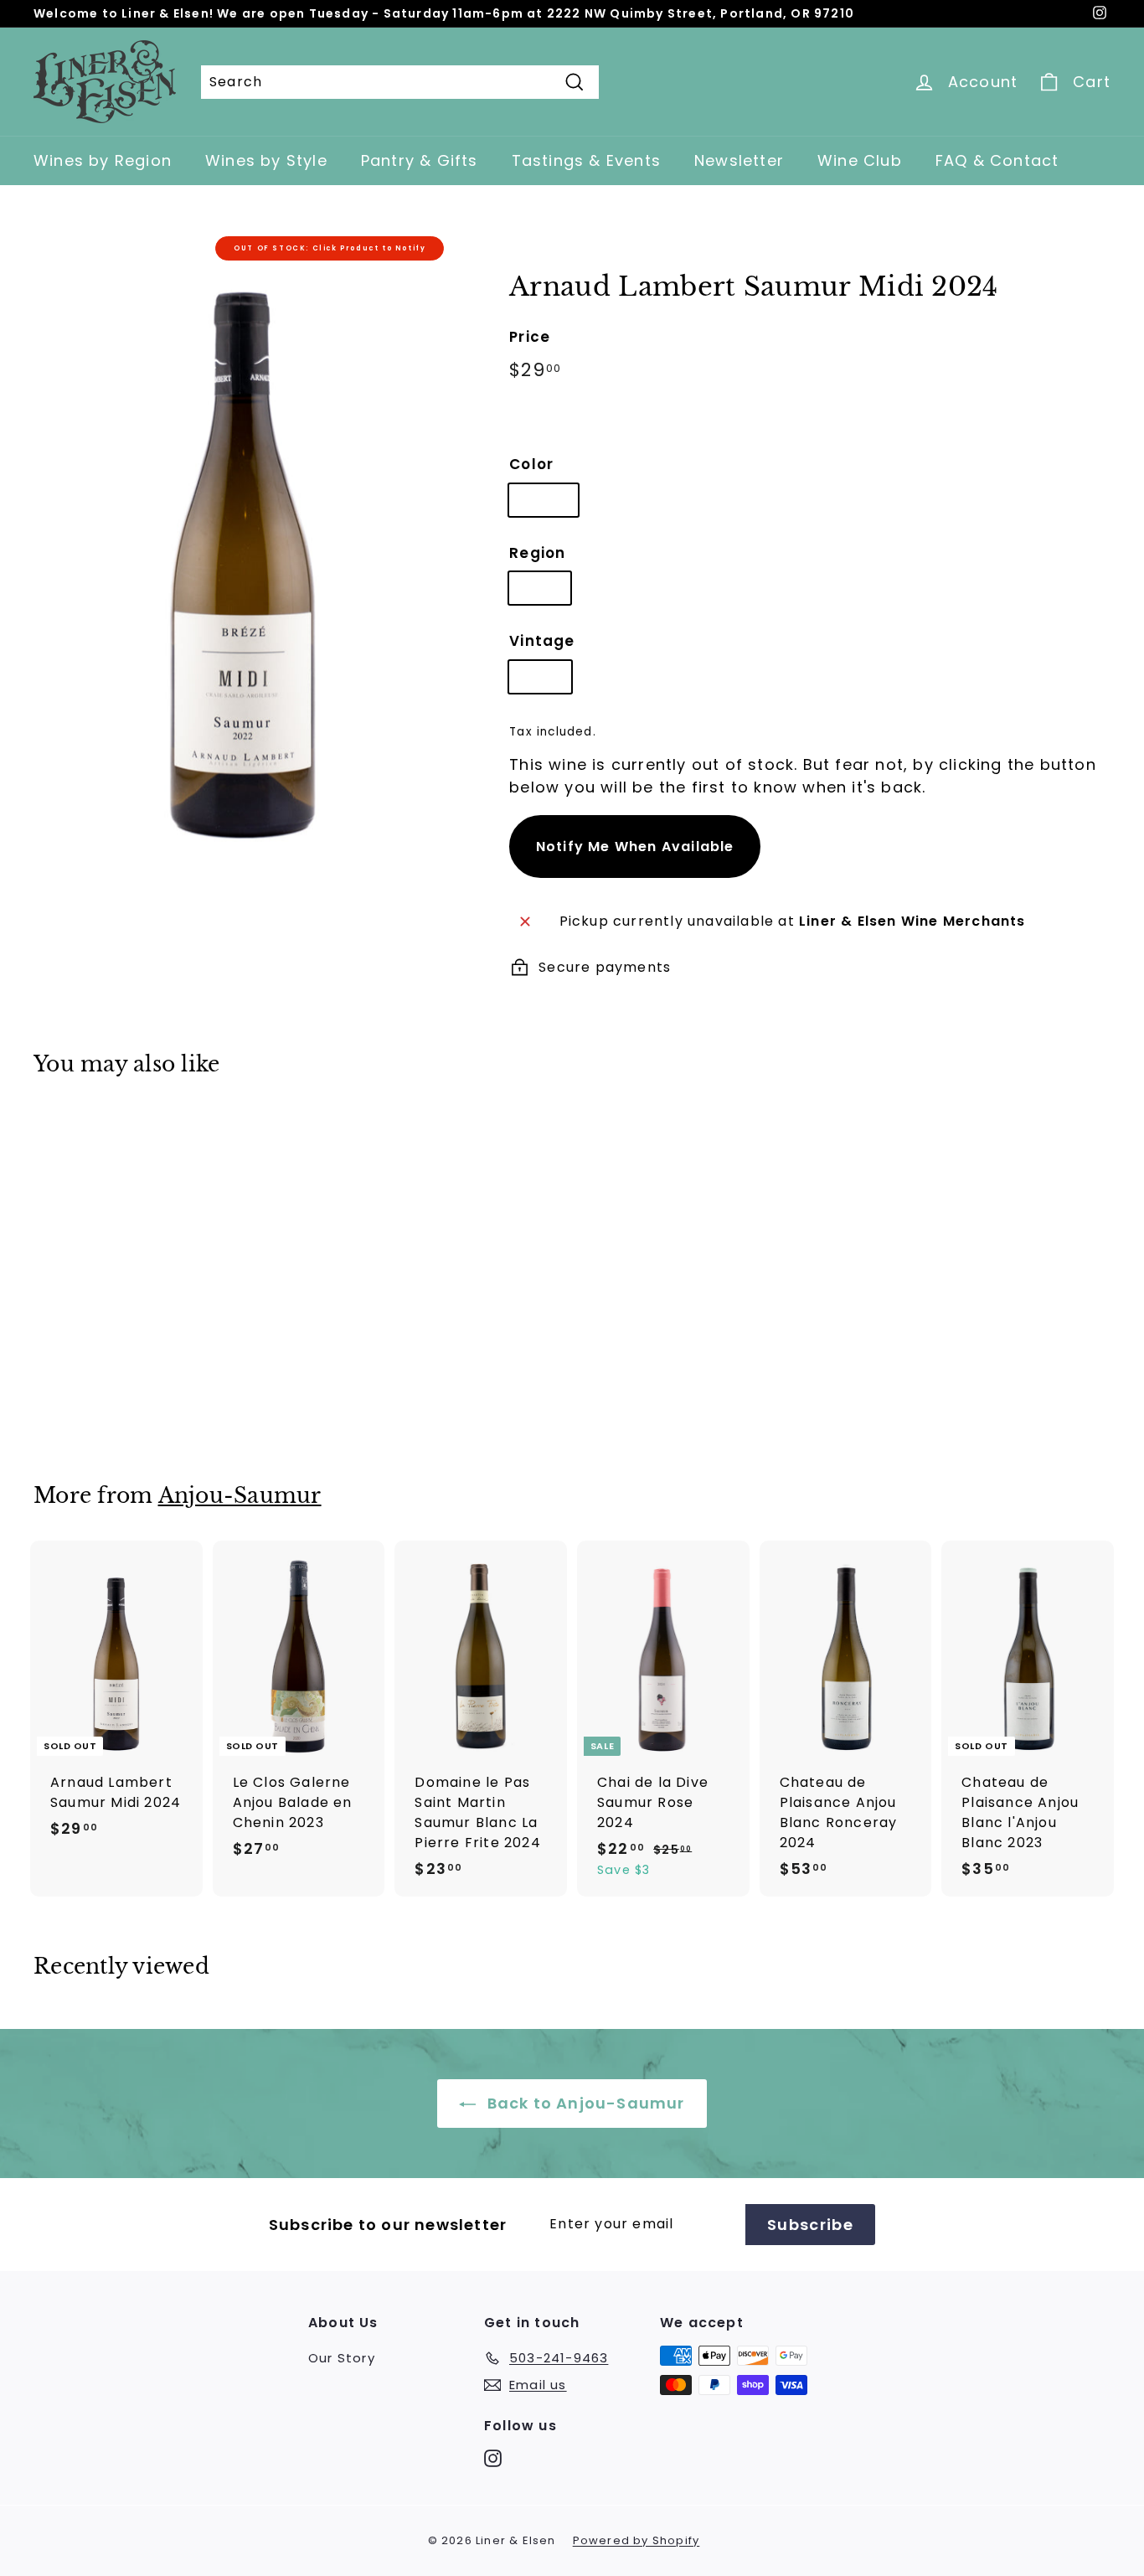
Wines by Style (266, 160)
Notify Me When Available (635, 847)
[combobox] (400, 82)
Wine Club (860, 160)
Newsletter (739, 160)
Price (530, 337)
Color (531, 464)
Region (537, 553)
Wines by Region (103, 160)
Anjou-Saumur (240, 1496)
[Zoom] (243, 542)
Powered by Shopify (636, 2540)
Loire (540, 588)
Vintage (542, 641)
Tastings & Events (586, 160)
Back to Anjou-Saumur (583, 2103)
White (544, 500)
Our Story (342, 2358)
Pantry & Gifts (420, 160)
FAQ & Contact (997, 160)
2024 (540, 676)
